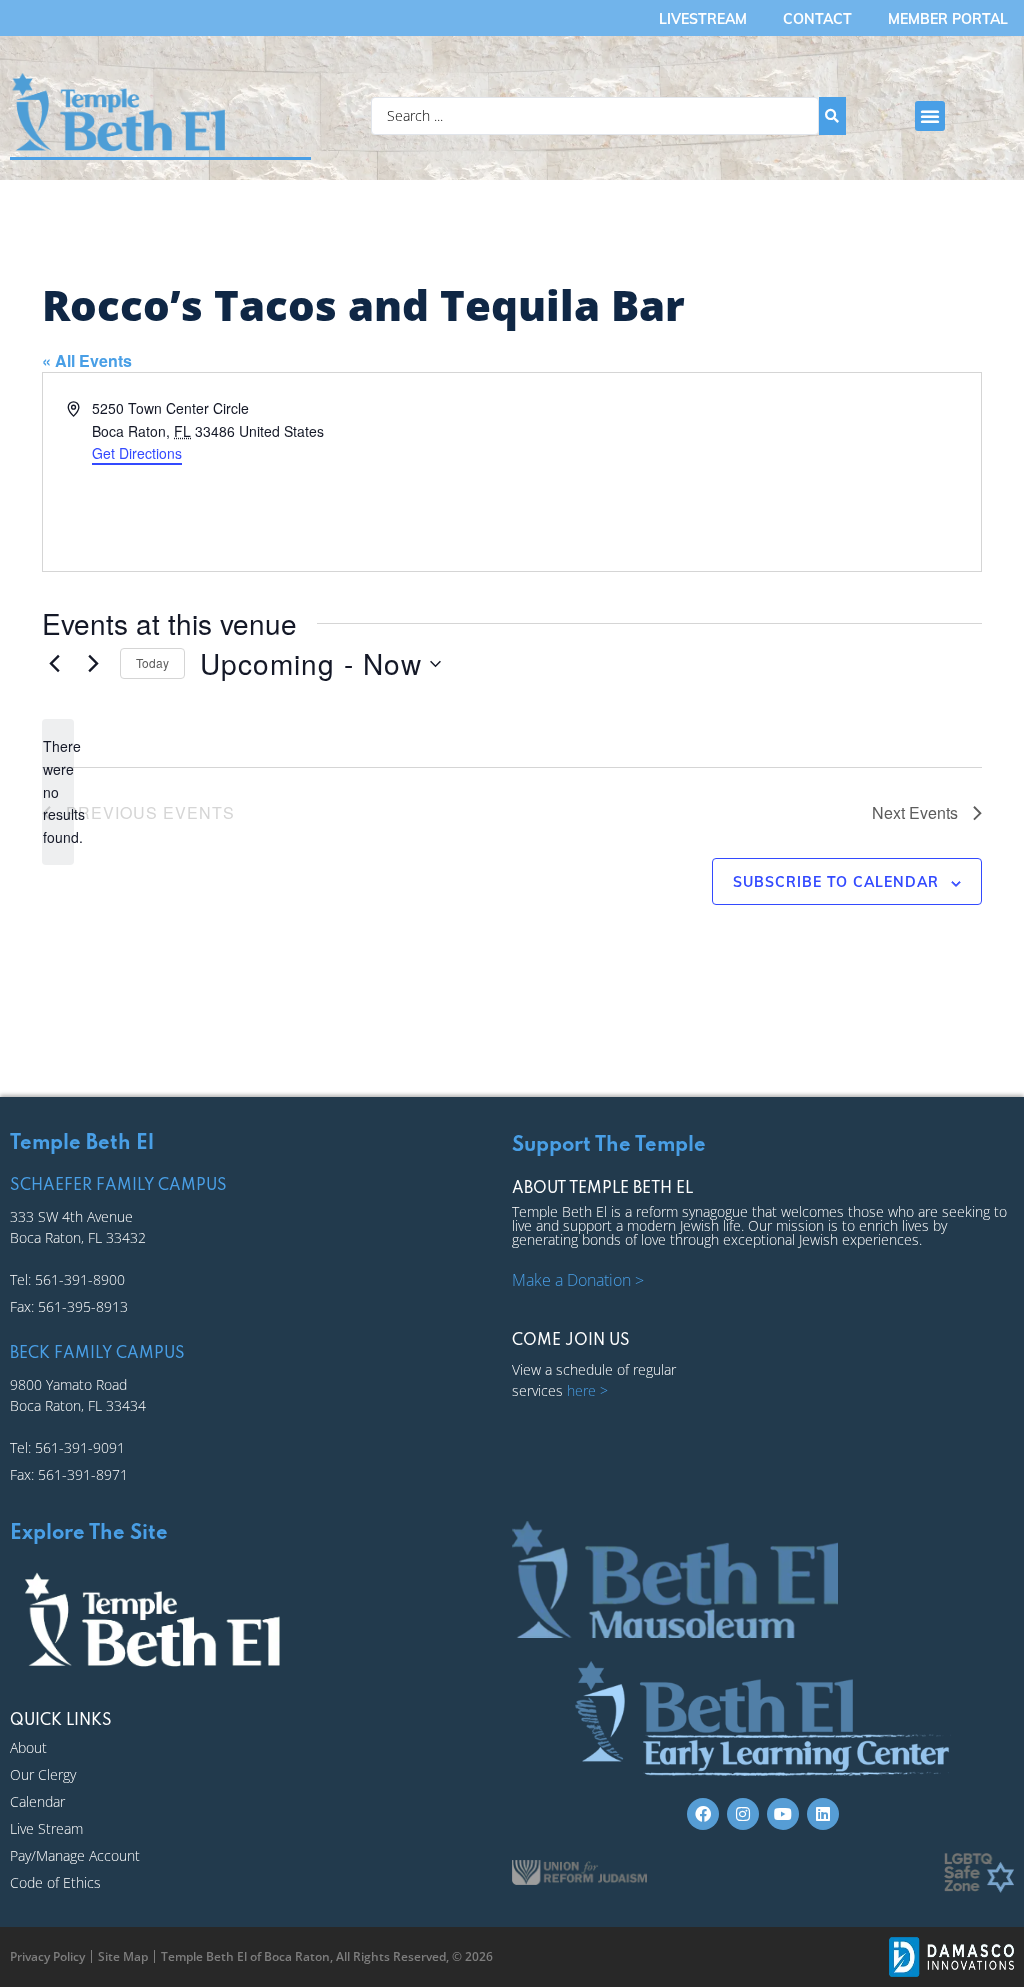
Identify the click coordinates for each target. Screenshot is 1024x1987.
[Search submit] (832, 116)
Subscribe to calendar (836, 882)
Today (152, 662)
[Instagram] (743, 1814)
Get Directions (137, 453)
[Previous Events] (54, 664)
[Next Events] (93, 664)
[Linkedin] (823, 1814)
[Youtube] (783, 1814)
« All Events (87, 360)
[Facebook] (703, 1814)
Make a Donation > (578, 1280)
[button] (930, 116)
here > (587, 1390)
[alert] (58, 791)
